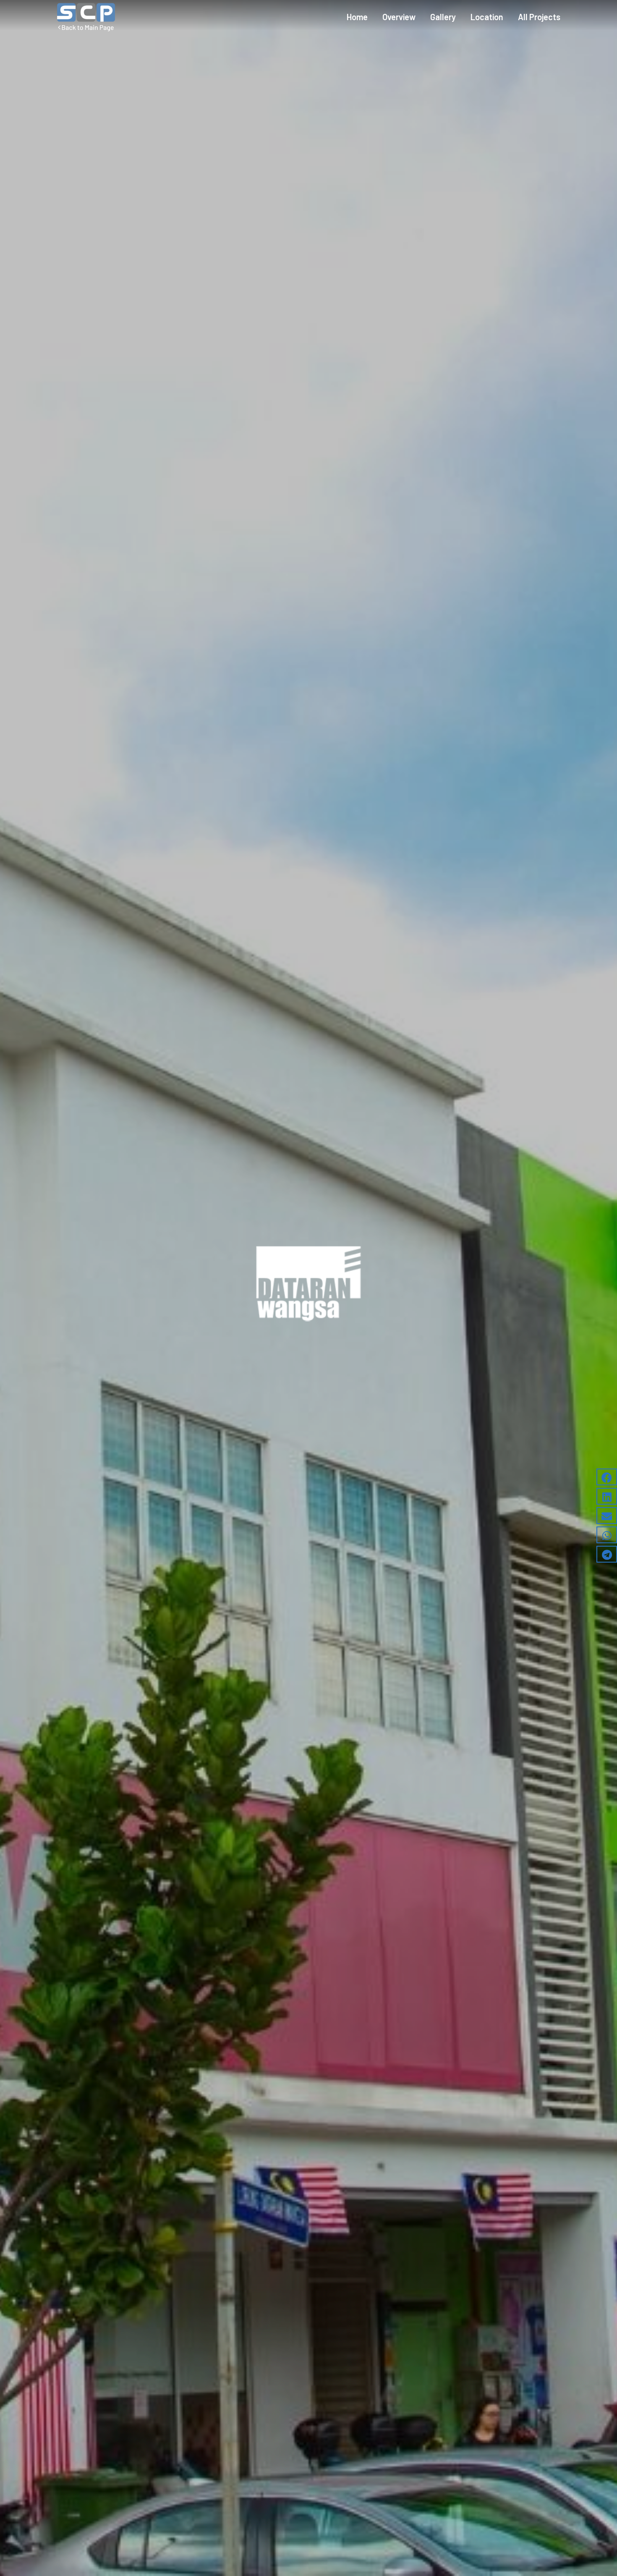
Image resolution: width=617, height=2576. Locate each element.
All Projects (539, 17)
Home (357, 17)
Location (487, 17)
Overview (399, 17)
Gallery (443, 17)
